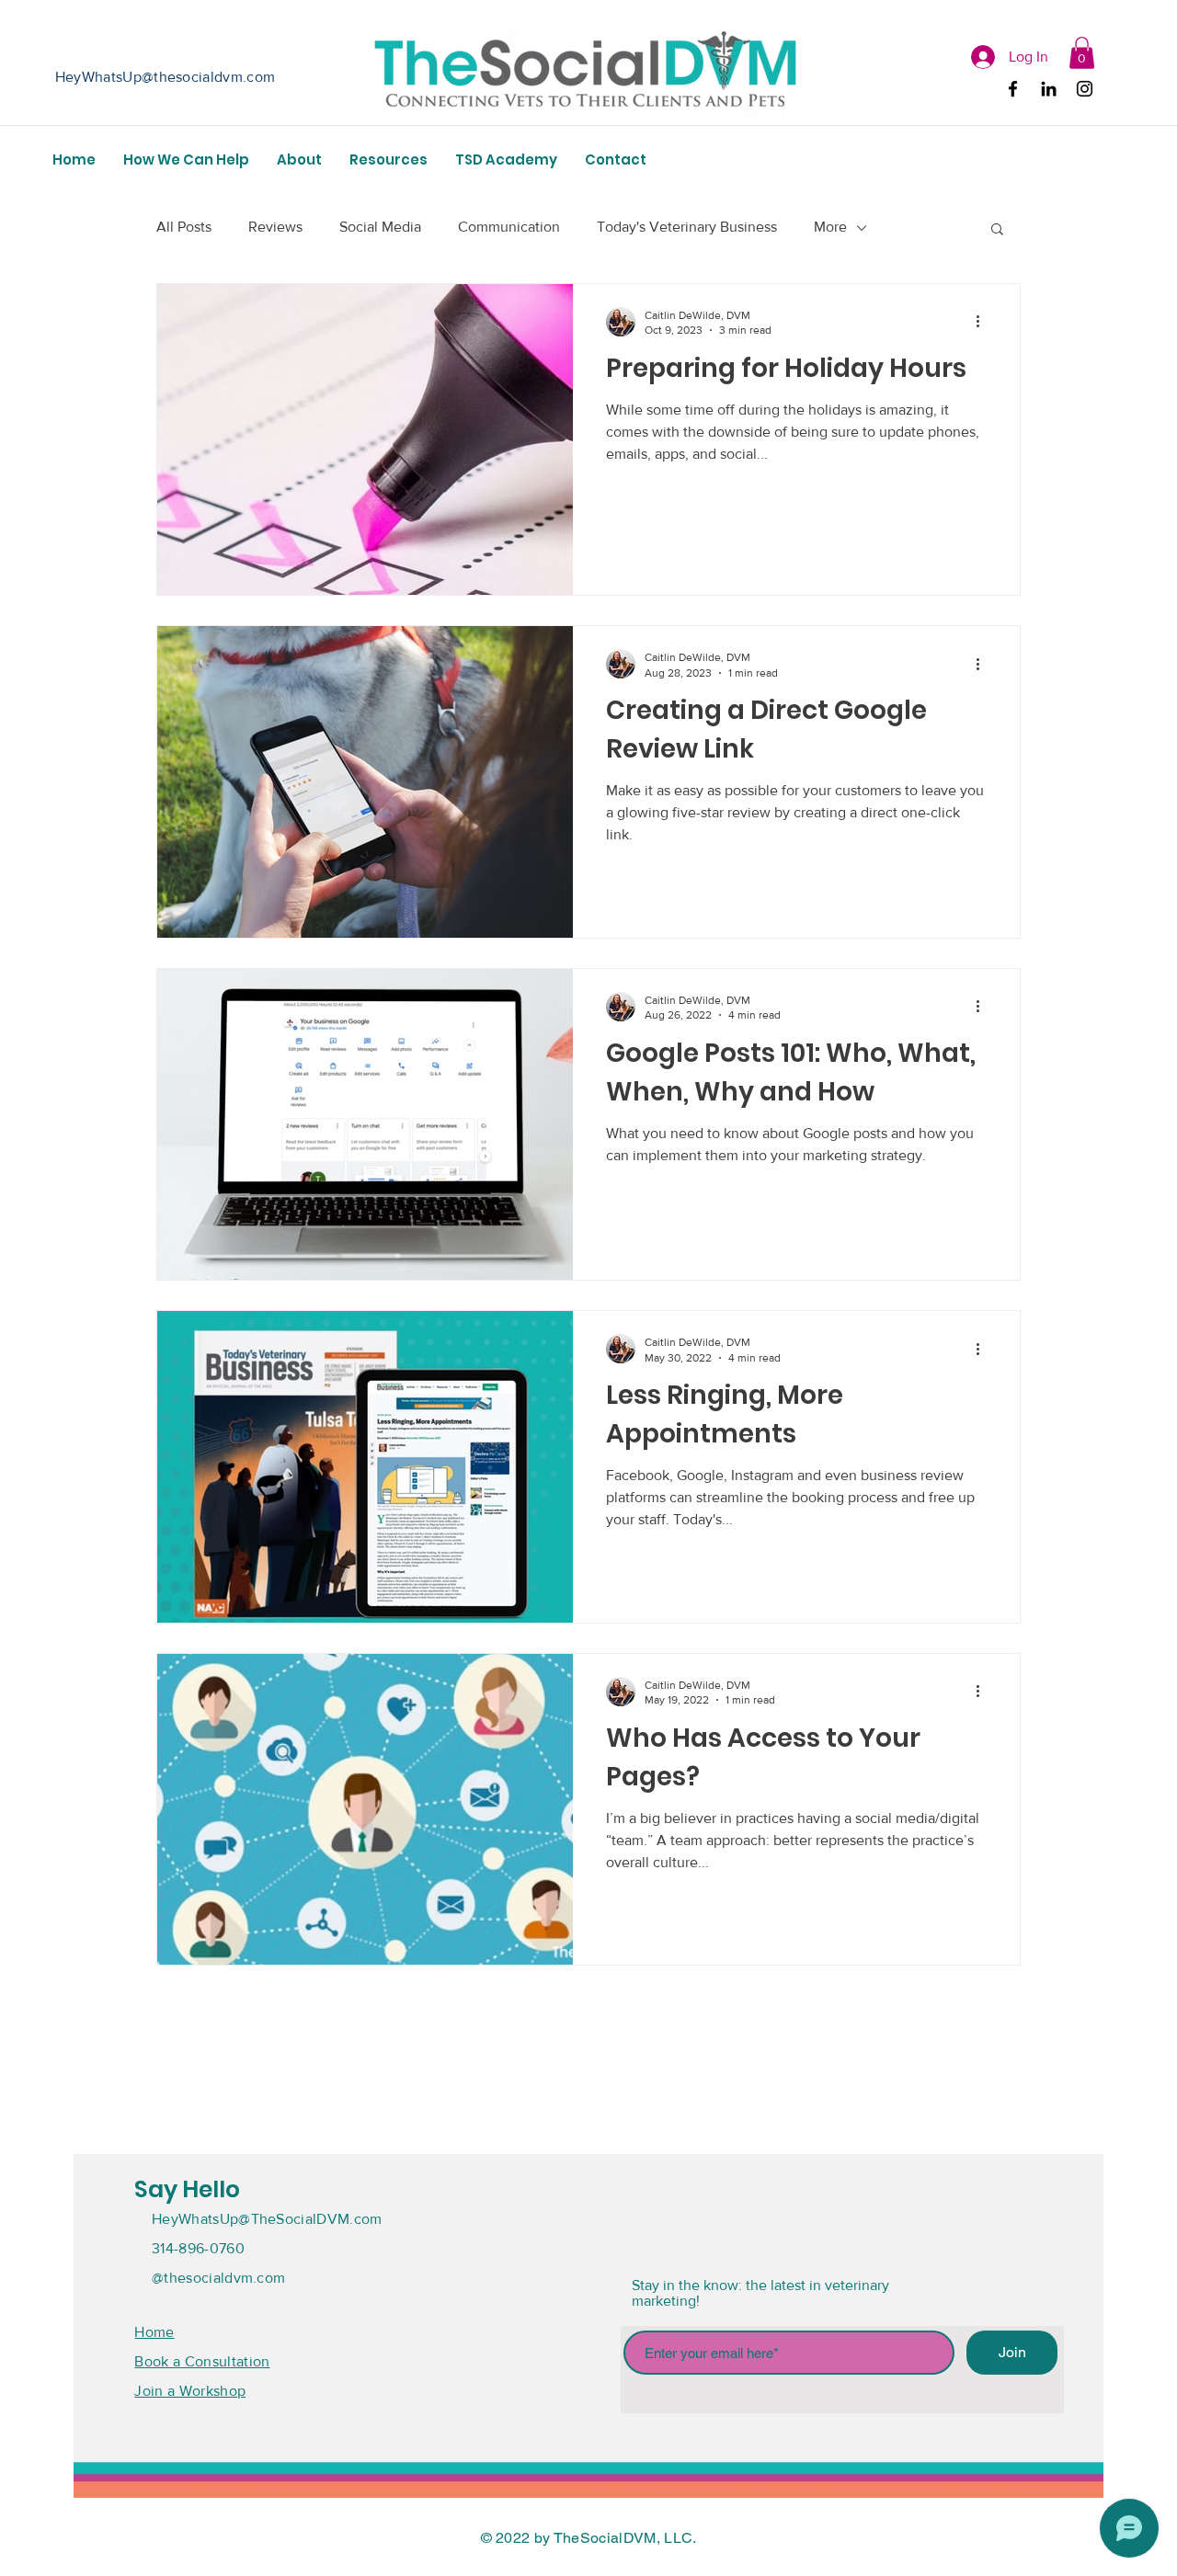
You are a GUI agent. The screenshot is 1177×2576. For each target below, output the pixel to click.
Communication (509, 227)
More (830, 227)
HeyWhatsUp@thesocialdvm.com (166, 77)
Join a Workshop (190, 2391)
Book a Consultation (202, 2361)
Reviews (275, 227)
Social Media (380, 227)
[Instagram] (1085, 89)
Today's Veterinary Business (687, 227)
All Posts (184, 227)
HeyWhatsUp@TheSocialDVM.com (267, 2219)
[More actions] (984, 322)
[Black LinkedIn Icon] (1049, 89)
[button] (1082, 53)
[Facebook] (1013, 89)
